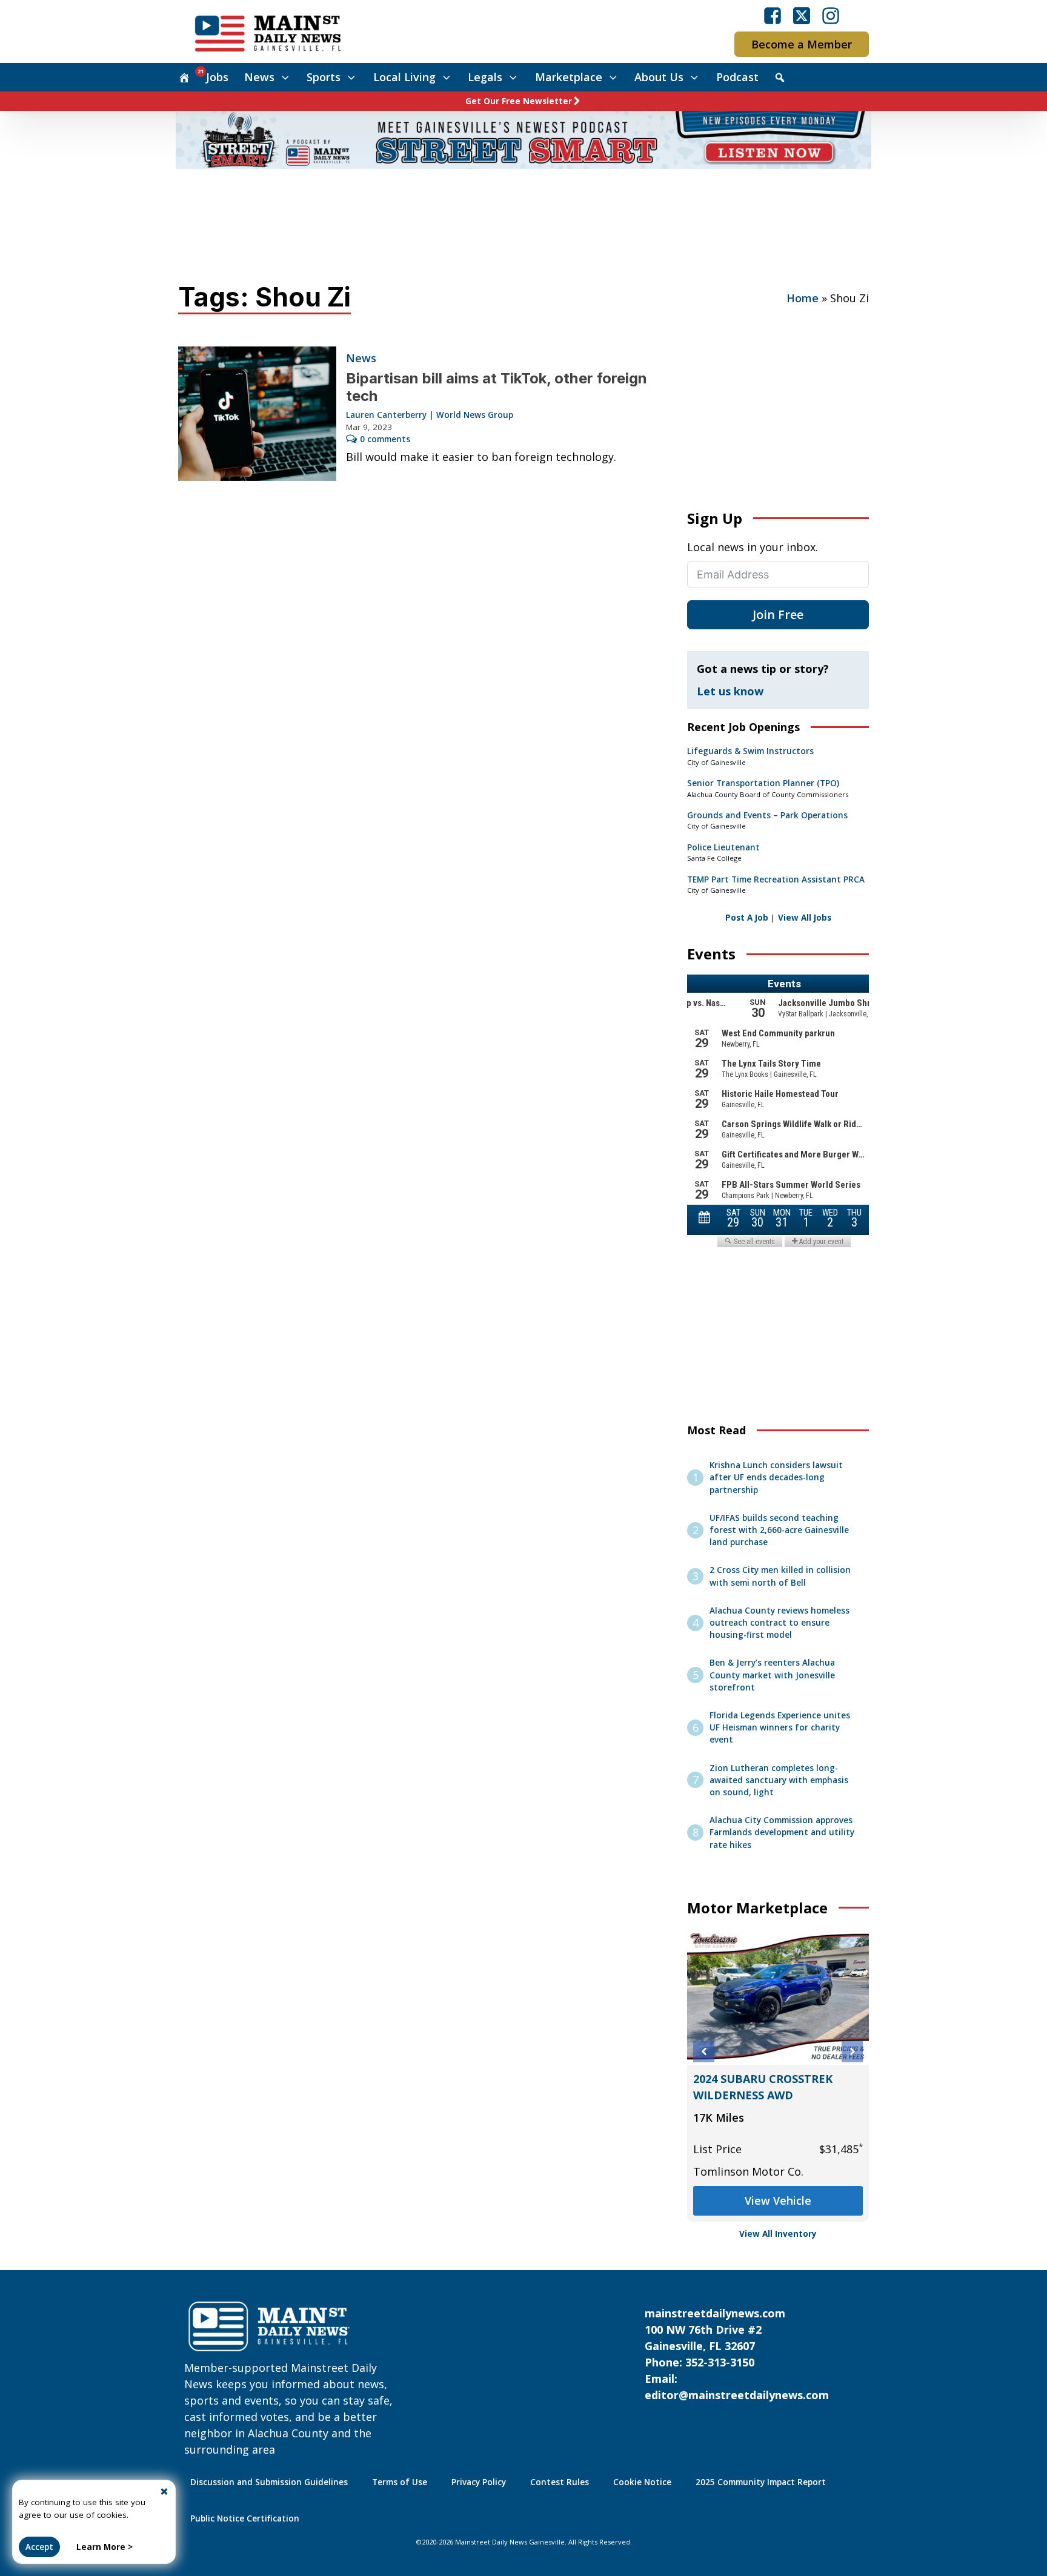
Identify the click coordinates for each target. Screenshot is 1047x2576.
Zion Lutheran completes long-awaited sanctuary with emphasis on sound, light (779, 1780)
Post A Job (747, 918)
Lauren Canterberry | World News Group (430, 415)
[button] (704, 2052)
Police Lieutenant (723, 847)
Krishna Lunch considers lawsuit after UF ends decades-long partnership (776, 1478)
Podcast (737, 77)
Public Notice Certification (245, 2518)
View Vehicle (778, 2200)
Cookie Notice (642, 2482)
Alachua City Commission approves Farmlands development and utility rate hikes (782, 1833)
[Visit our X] (802, 16)
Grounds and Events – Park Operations (767, 815)
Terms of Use (400, 2482)
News (259, 77)
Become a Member (802, 44)
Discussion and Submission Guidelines (269, 2482)
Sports (324, 77)
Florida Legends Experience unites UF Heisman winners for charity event (780, 1728)
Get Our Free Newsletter (519, 101)
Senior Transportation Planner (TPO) (763, 783)
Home (803, 298)
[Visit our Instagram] (831, 16)
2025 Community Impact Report (761, 2482)
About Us (659, 77)
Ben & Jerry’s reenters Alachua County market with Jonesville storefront (772, 1675)
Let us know (730, 691)
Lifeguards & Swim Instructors (750, 751)
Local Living (404, 77)
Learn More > (105, 2547)
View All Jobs (805, 918)
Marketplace (569, 77)
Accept (39, 2547)
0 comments (385, 439)
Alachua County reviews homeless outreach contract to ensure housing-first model (779, 1623)
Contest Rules (560, 2482)
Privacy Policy (479, 2482)
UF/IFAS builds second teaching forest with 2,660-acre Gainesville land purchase (779, 1530)
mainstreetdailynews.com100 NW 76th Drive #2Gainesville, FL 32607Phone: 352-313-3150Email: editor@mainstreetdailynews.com (737, 2354)
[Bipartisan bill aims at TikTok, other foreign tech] (257, 414)
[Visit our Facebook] (773, 16)
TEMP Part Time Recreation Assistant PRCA (776, 879)
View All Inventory (778, 2234)
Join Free (778, 614)
